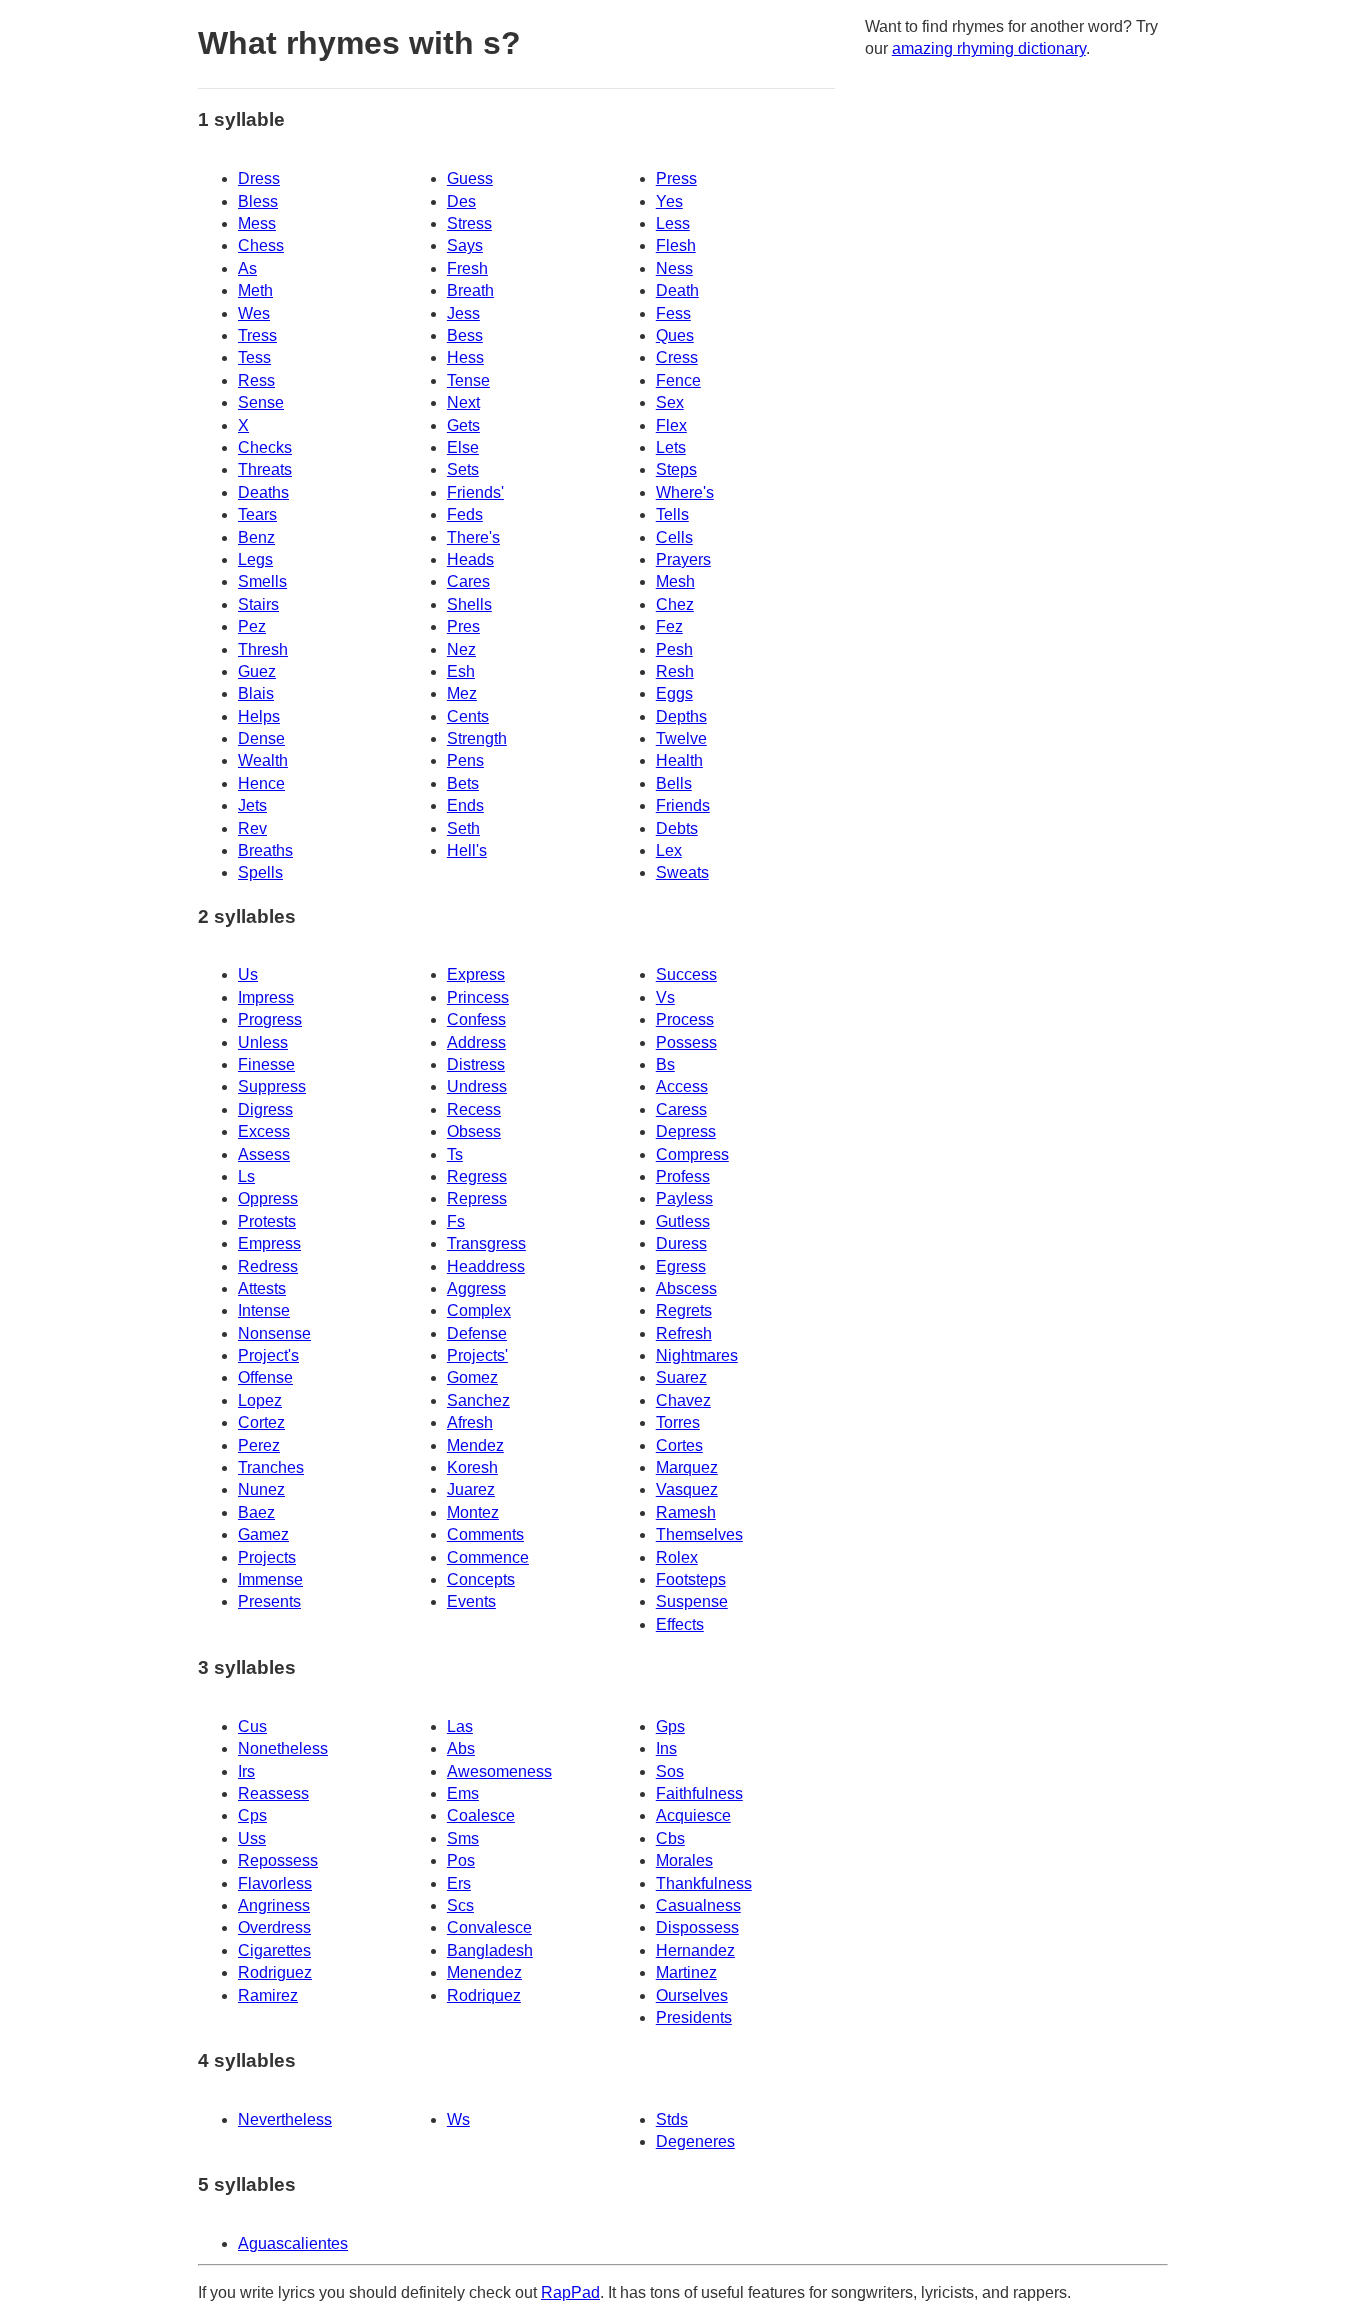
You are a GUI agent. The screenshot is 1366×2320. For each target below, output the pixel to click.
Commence (488, 1557)
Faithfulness (699, 1793)
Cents (468, 716)
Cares (468, 581)
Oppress (268, 1198)
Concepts (481, 1579)
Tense (468, 380)
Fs (456, 1221)
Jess (463, 313)
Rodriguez (275, 1972)
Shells (469, 604)
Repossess (278, 1860)
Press (676, 178)
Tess (254, 357)
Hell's (467, 850)
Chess (261, 245)
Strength (477, 738)
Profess (683, 1176)
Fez (669, 626)
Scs (460, 1905)
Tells (672, 514)
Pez (252, 626)
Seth (463, 828)
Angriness (274, 1905)
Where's (685, 492)
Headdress (486, 1266)
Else (463, 447)
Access (682, 1086)
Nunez (261, 1489)
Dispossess (697, 1927)
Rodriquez (484, 1995)
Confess (476, 1019)
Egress (681, 1266)
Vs (665, 997)
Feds (465, 514)
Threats (265, 469)
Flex (671, 425)
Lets (671, 447)
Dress (259, 178)
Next (463, 402)
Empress (269, 1243)
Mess (257, 223)
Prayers (683, 559)
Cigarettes (274, 1950)
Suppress (272, 1086)
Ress (256, 380)
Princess (478, 997)
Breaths (265, 850)
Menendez (484, 1972)
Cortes (679, 1445)
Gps (670, 1726)
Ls (246, 1176)
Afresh (470, 1422)
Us (248, 974)
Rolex (677, 1557)
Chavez (683, 1400)
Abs (461, 1748)
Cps (252, 1815)
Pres (463, 626)
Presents (269, 1601)
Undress (477, 1086)
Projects (267, 1557)
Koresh (472, 1467)
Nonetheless (283, 1748)
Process (685, 1019)
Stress (469, 223)
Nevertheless (285, 2119)
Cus (252, 1726)
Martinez (686, 1972)
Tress (257, 335)
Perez (259, 1445)
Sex (670, 402)
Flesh (676, 245)
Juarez (471, 1489)
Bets (463, 783)
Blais (256, 693)
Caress (681, 1109)
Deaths (263, 492)
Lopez (260, 1400)
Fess (673, 313)
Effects (680, 1624)
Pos (461, 1860)
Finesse (266, 1064)
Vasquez (687, 1489)
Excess (264, 1131)
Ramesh (686, 1512)
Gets (463, 425)
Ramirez (268, 1995)
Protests (267, 1221)
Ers (459, 1883)
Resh (675, 671)
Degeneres (695, 2141)
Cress (677, 357)
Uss (252, 1838)
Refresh (684, 1333)
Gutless (683, 1221)
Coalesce (481, 1815)
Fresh (467, 268)
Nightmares (697, 1355)
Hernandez (695, 1950)
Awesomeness (499, 1771)
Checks (265, 447)
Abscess (686, 1288)
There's (473, 537)
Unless (263, 1042)
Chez (675, 604)
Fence (678, 380)
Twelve (681, 738)
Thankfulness (704, 1883)
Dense (261, 738)
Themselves (699, 1534)
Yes (669, 201)
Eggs (674, 693)
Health (679, 760)
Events (471, 1601)
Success (686, 974)
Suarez (681, 1377)
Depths (681, 716)
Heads (470, 559)
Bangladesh (490, 1950)
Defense (477, 1333)
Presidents (694, 2017)
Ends (465, 805)
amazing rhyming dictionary (989, 48)
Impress (266, 997)
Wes (254, 313)
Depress (686, 1131)
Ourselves (692, 1995)
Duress (681, 1243)
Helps (259, 716)
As (247, 268)
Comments (485, 1534)
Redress (268, 1266)
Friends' (475, 492)
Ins (666, 1748)
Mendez (475, 1445)
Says (465, 245)
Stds (672, 2119)
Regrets (684, 1310)
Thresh (263, 649)
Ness (674, 268)
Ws (458, 2119)
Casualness (698, 1905)
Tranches (271, 1467)
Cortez (261, 1422)
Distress (476, 1064)
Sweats (682, 872)
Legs (255, 559)
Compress (692, 1154)
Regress (477, 1176)
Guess (470, 178)
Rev (252, 828)
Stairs (258, 604)
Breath (470, 290)
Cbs (670, 1838)
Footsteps (691, 1579)
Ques (675, 335)
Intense (264, 1310)
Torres (678, 1422)
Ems (463, 1793)
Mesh (675, 581)
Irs (246, 1771)
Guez (257, 671)
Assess (264, 1154)
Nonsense (274, 1333)
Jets (252, 805)
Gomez (472, 1377)
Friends (683, 805)
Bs (665, 1064)
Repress (477, 1198)
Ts (455, 1154)
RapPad (570, 2292)
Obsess (474, 1131)
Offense (265, 1377)
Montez (473, 1512)
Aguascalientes (293, 2243)
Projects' (477, 1355)
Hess (465, 357)
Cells (674, 537)
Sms (463, 1838)
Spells (260, 872)
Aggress (476, 1288)
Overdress (274, 1927)
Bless (258, 201)
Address (476, 1042)
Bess (465, 335)
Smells (262, 581)
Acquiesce (693, 1815)
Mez (462, 693)
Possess (686, 1042)
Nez (461, 649)
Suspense (692, 1601)
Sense (261, 402)
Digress (265, 1109)
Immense (270, 1579)
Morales (684, 1860)
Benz (256, 537)
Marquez (687, 1467)
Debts (677, 828)
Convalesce (489, 1927)
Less (673, 223)
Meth (255, 290)
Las (460, 1726)
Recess (474, 1109)
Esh (461, 671)
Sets (463, 469)
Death (677, 290)
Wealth (263, 760)
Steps (676, 469)
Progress (270, 1019)
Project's (268, 1355)
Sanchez (478, 1400)
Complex (479, 1310)
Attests (262, 1288)
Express (476, 974)
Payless (684, 1198)
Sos (670, 1771)
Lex (669, 850)
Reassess (273, 1793)
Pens (465, 760)
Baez (256, 1512)
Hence (261, 783)
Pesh (674, 649)
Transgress (486, 1243)
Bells (674, 783)
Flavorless (275, 1883)
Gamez (263, 1534)
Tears (257, 514)
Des (461, 201)
